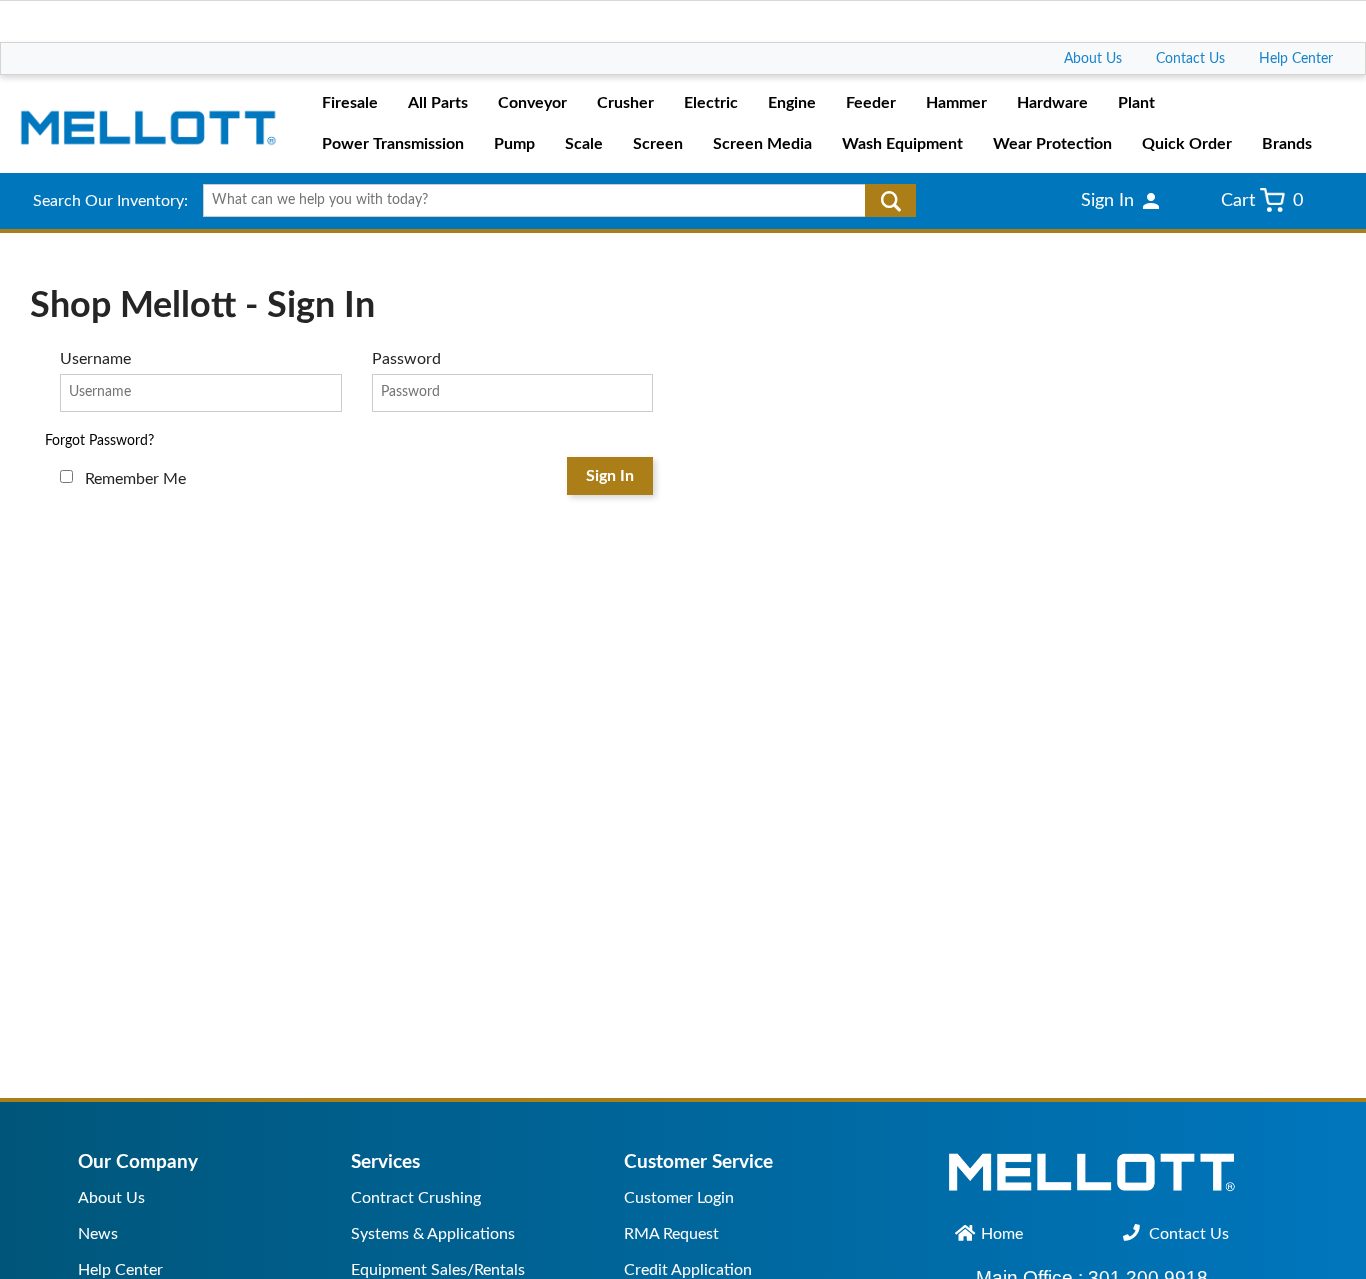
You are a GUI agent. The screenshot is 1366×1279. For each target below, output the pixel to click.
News (98, 1234)
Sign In (610, 476)
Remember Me (135, 479)
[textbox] (552, 201)
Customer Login (679, 1198)
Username (95, 359)
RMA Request (671, 1234)
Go (890, 201)
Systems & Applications (433, 1234)
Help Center (1296, 59)
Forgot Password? (99, 441)
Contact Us (1190, 59)
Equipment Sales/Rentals (438, 1270)
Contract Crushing (416, 1198)
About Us (1093, 59)
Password (406, 359)
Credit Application (688, 1270)
